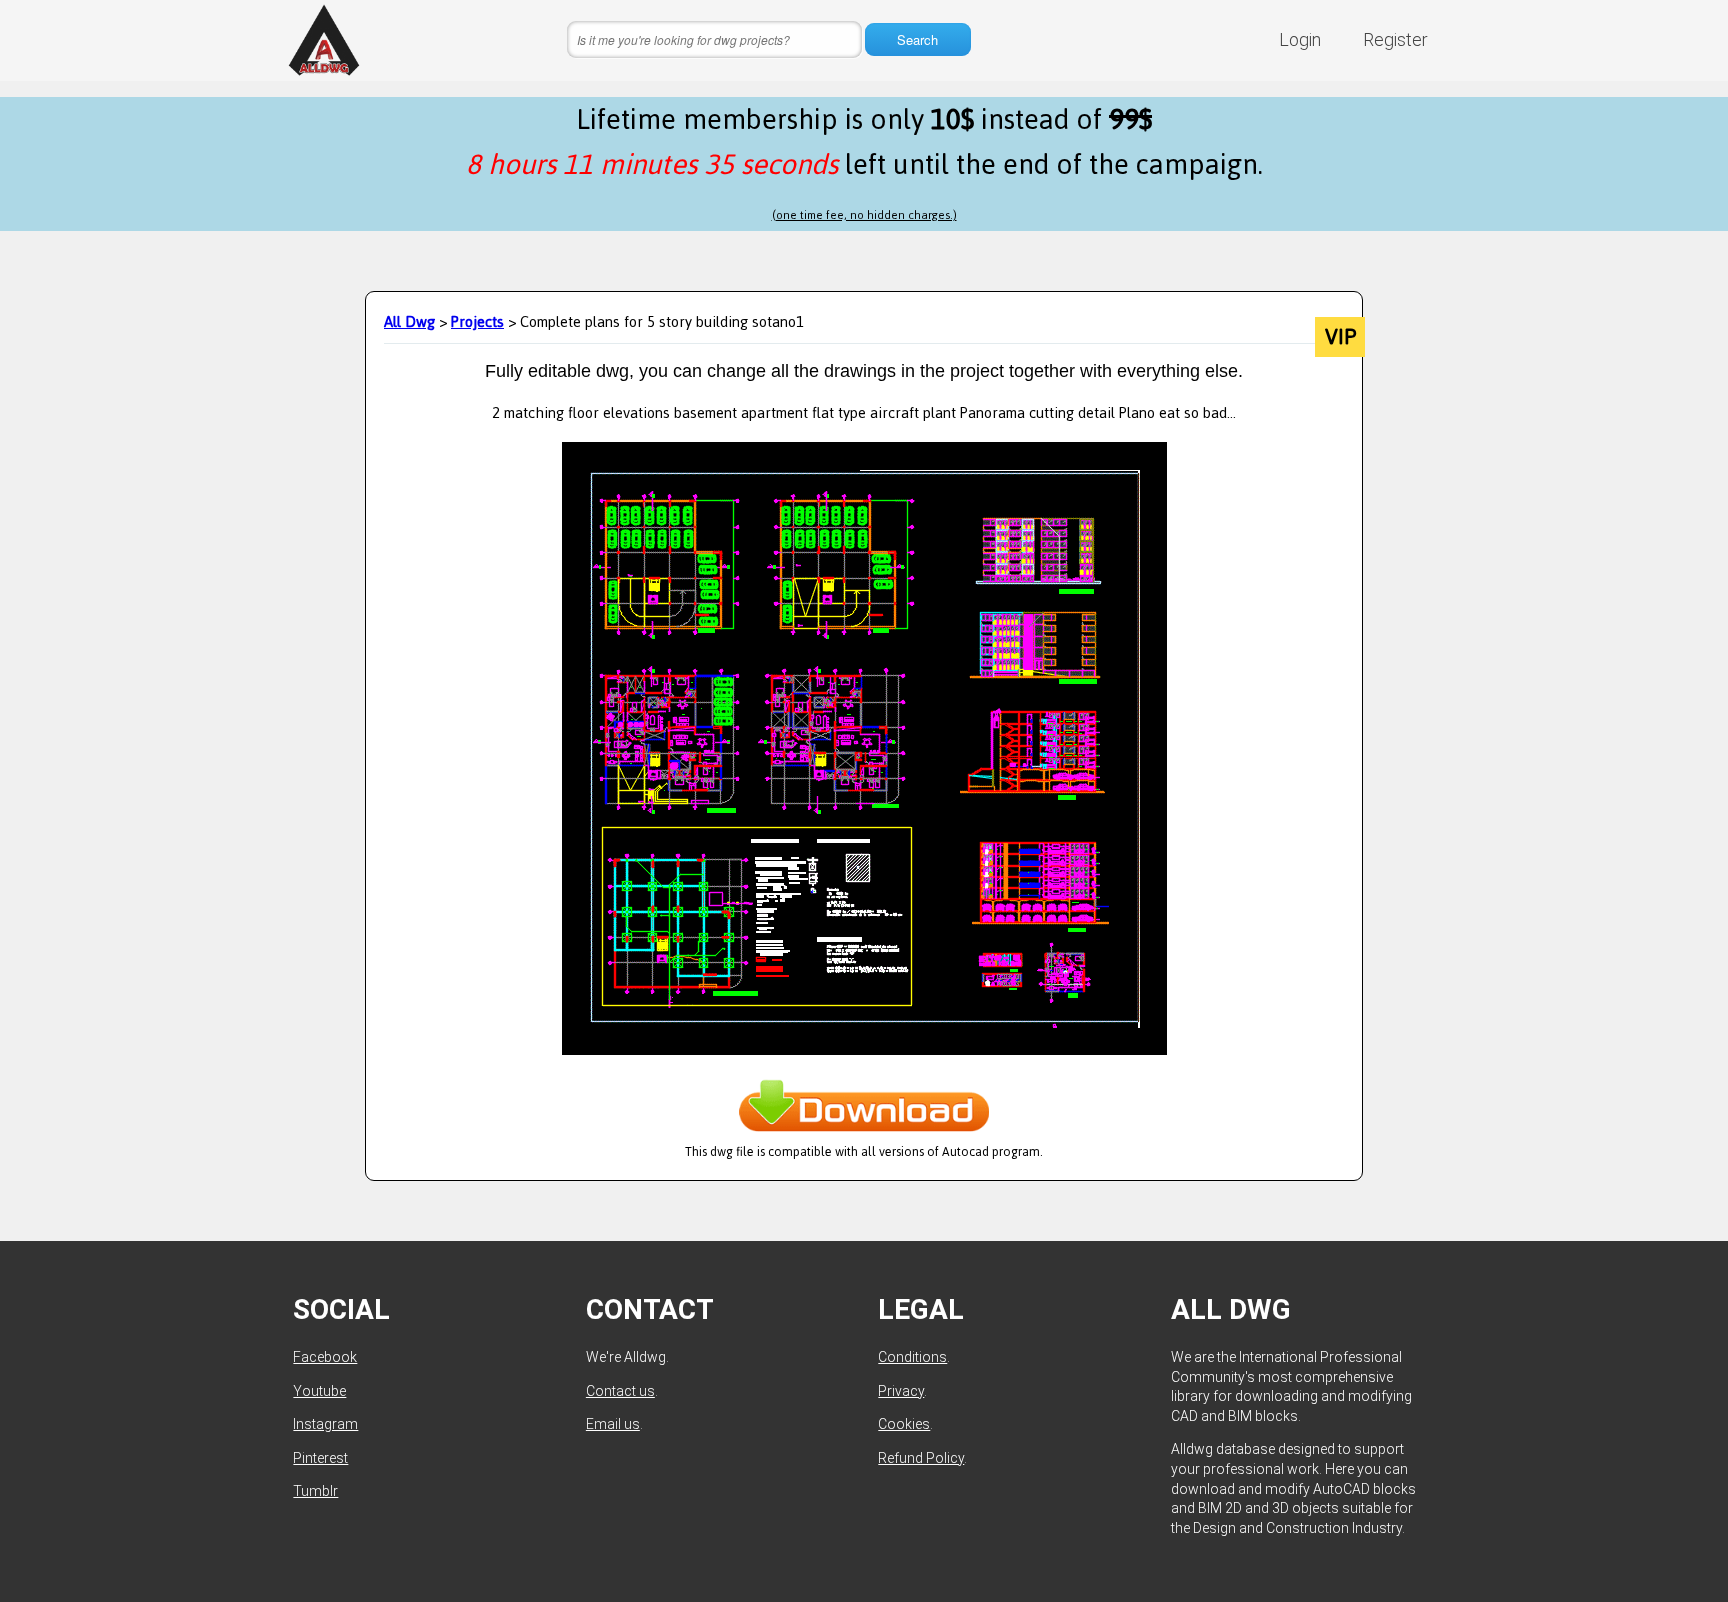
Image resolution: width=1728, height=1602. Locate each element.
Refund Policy (921, 1458)
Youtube (319, 1391)
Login (1300, 39)
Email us (613, 1424)
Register (1395, 39)
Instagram (325, 1424)
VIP (1340, 337)
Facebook (325, 1357)
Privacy (901, 1391)
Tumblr (315, 1491)
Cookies (904, 1424)
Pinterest (320, 1458)
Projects (477, 321)
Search (917, 39)
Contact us (620, 1391)
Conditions (912, 1357)
